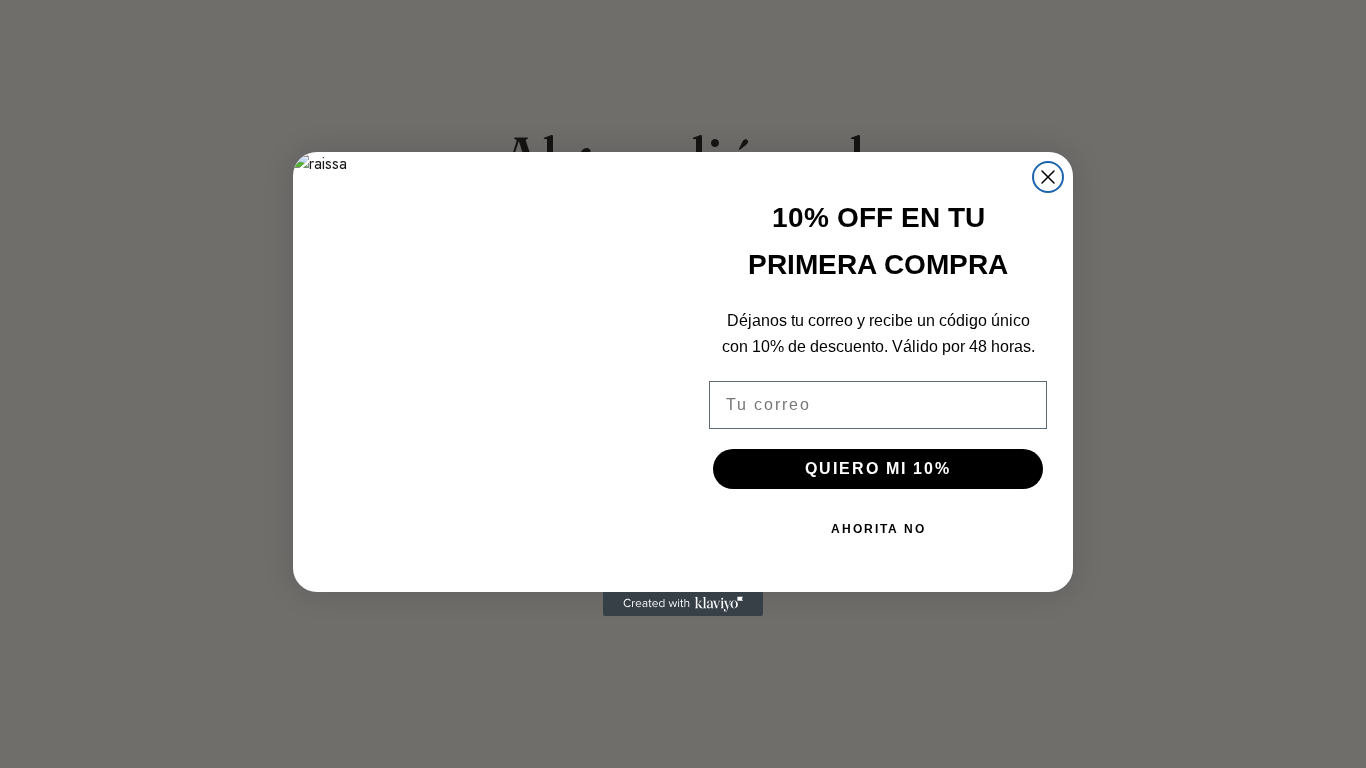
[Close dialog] (1048, 177)
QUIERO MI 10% (878, 468)
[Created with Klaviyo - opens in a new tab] (683, 604)
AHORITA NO (878, 529)
